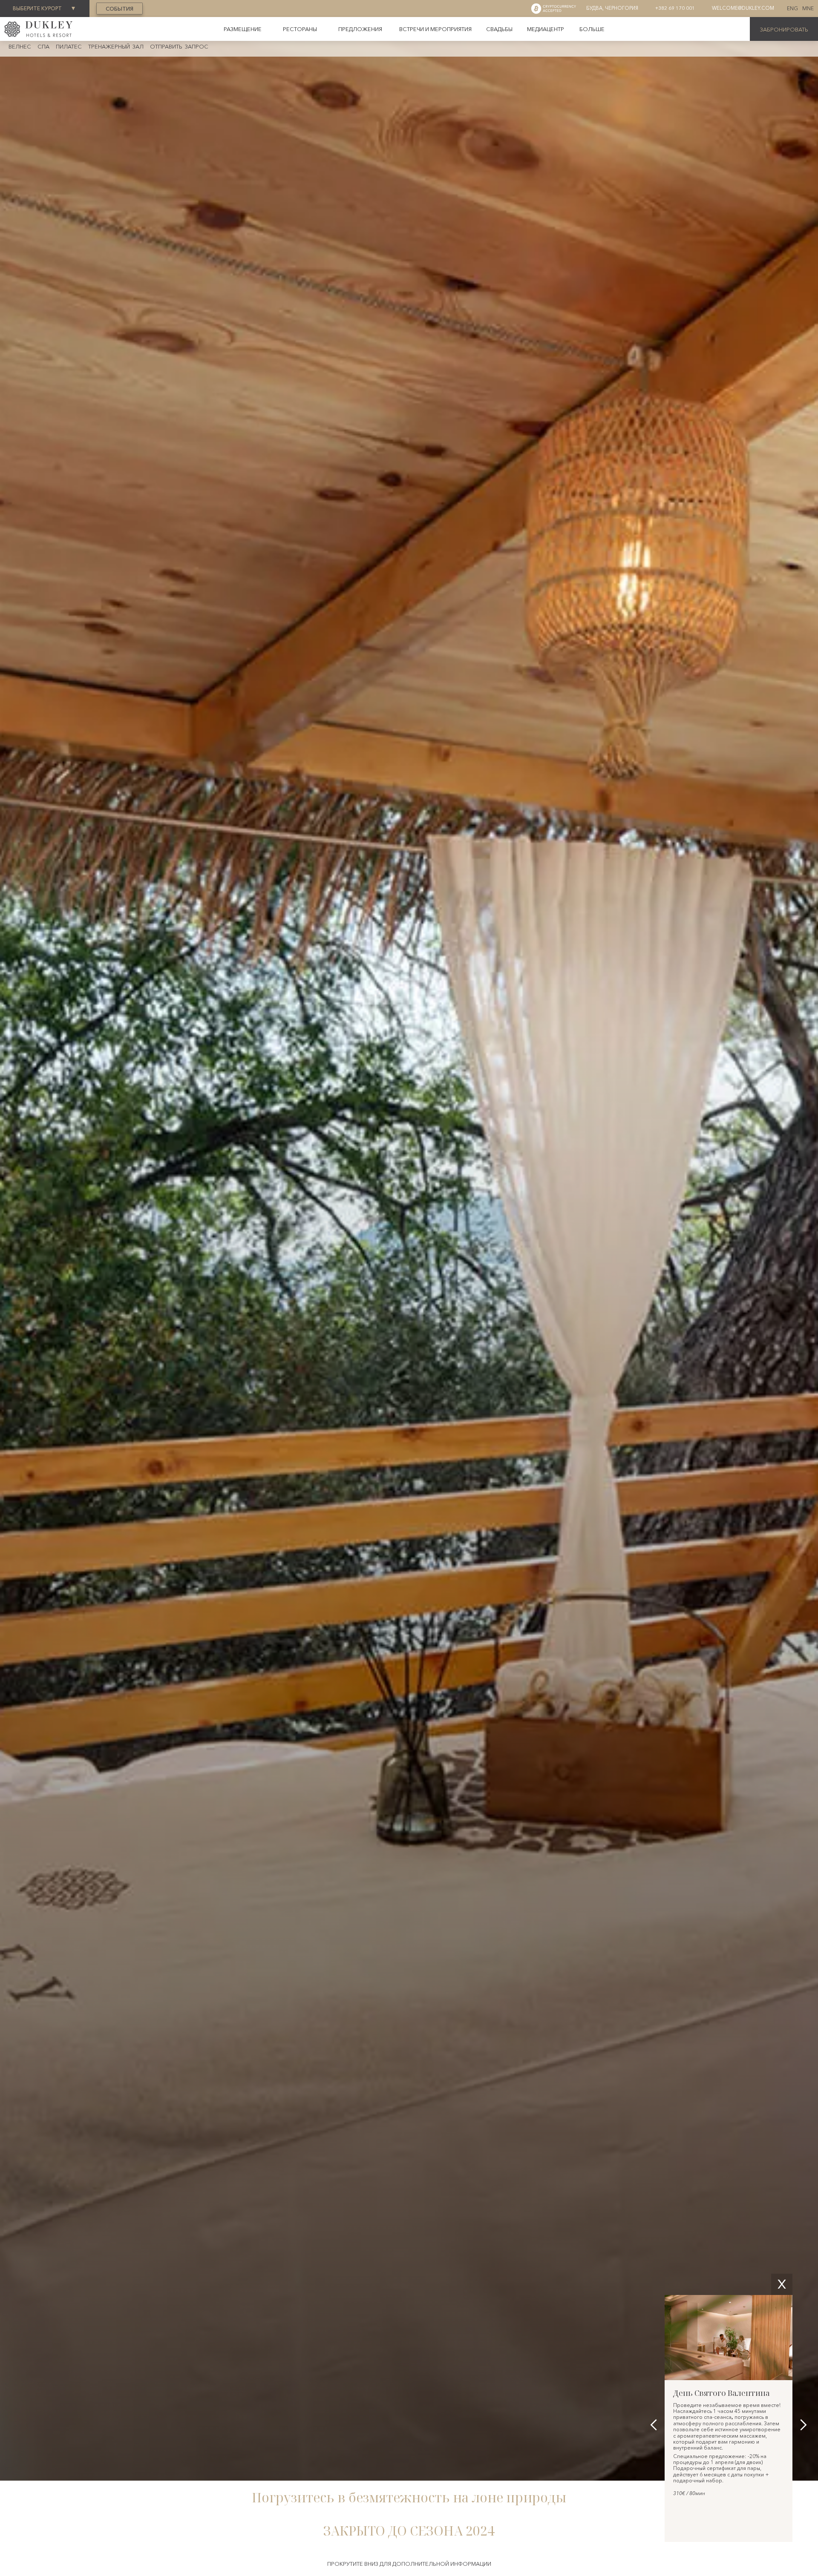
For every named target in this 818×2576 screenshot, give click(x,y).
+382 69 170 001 (675, 8)
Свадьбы (499, 29)
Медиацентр (546, 29)
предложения (360, 29)
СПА (43, 46)
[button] (592, 29)
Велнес (20, 46)
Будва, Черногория (612, 8)
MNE (808, 9)
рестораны (300, 29)
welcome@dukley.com (743, 8)
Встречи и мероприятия (435, 29)
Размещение (243, 29)
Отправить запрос (179, 46)
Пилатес (69, 46)
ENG (792, 9)
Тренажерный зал (116, 46)
